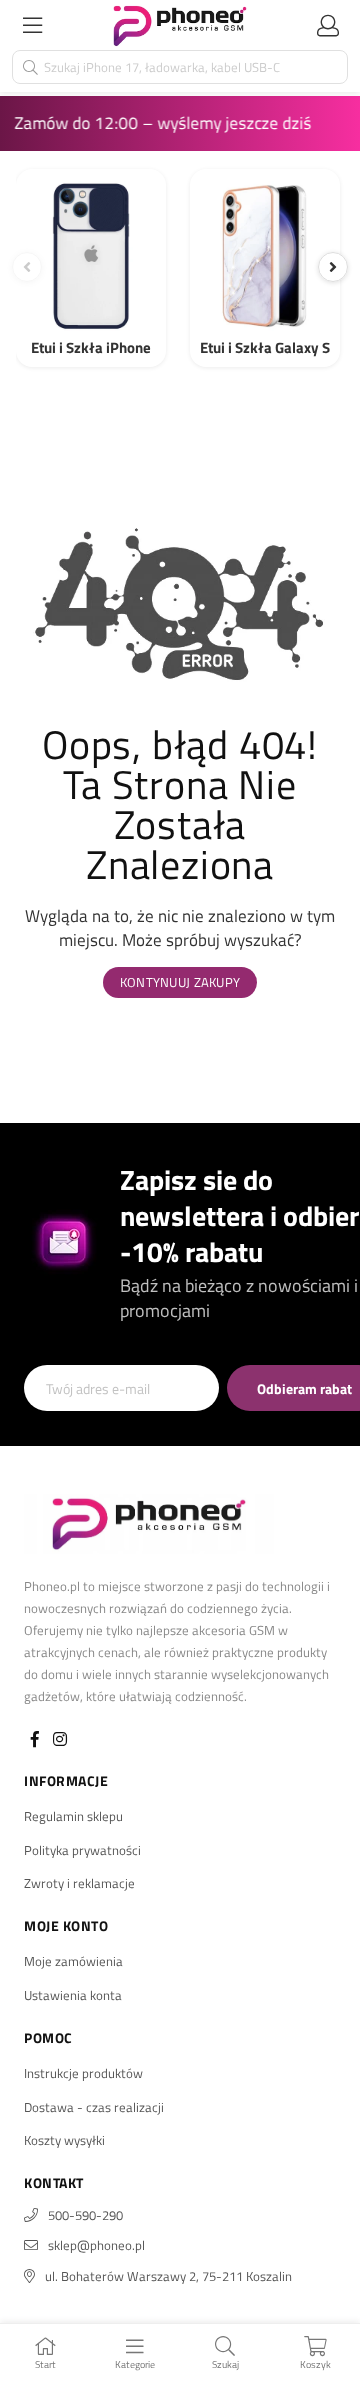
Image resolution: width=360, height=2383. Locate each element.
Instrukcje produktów (83, 2073)
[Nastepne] (333, 267)
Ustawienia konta (73, 1995)
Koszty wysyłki (64, 2140)
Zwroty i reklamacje (79, 1883)
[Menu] (32, 25)
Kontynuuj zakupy (180, 982)
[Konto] (328, 25)
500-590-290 (85, 2215)
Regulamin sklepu (73, 1816)
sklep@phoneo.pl (96, 2245)
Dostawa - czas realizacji (94, 2107)
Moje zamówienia (73, 1961)
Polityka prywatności (82, 1850)
